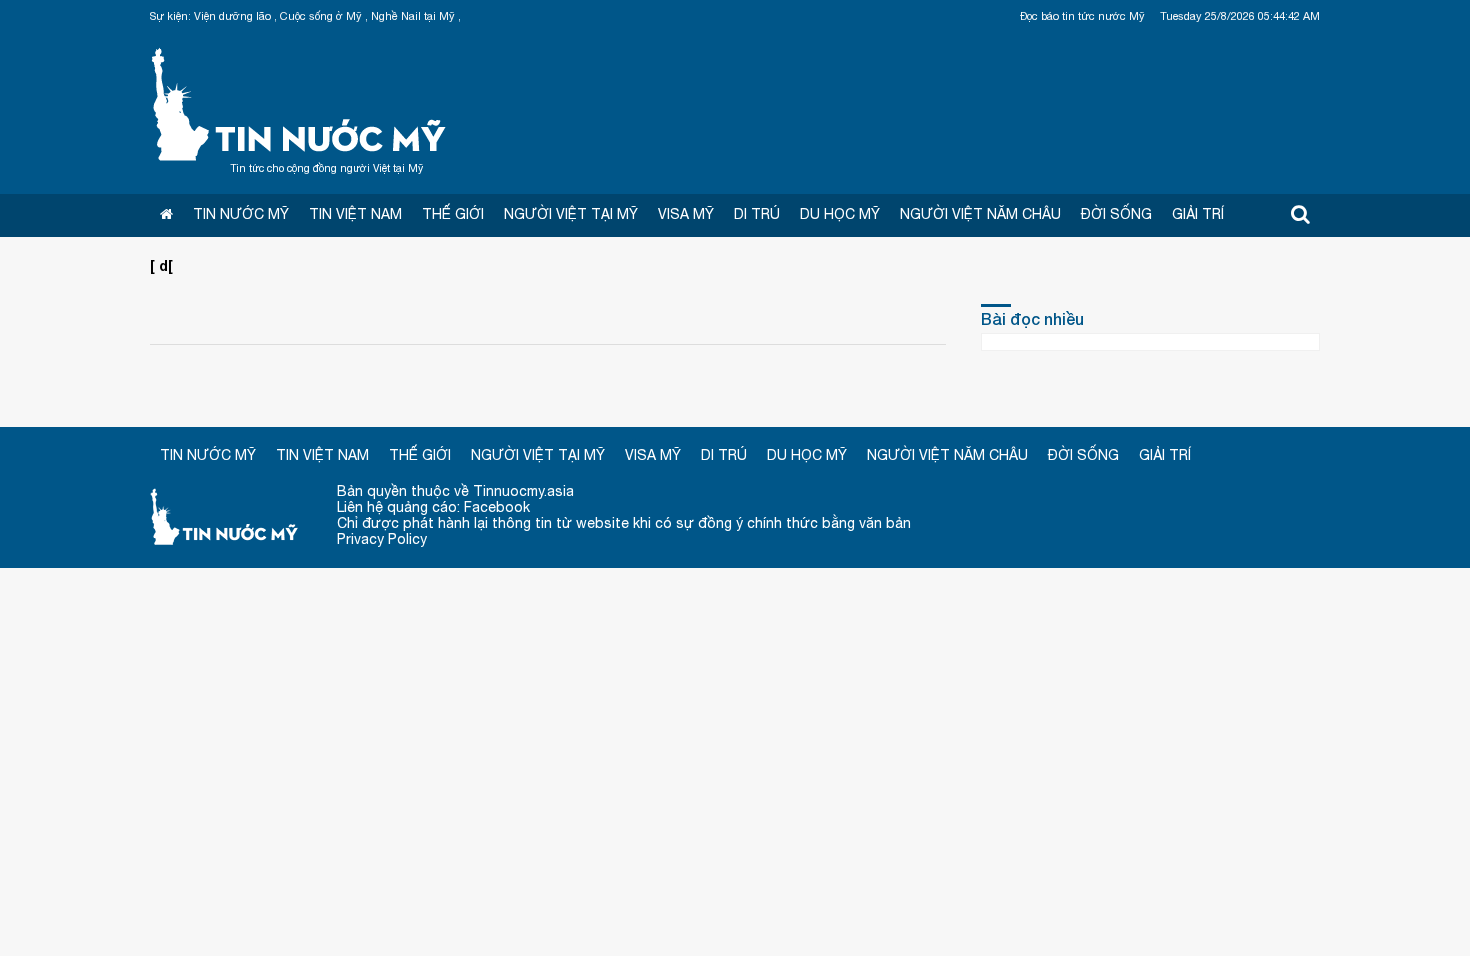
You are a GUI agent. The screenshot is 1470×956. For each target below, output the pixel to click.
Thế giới (453, 214)
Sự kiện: (170, 16)
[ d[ (161, 265)
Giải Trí (1198, 214)
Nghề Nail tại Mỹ (413, 16)
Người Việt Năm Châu (980, 214)
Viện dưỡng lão (232, 16)
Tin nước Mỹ (300, 102)
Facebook (497, 507)
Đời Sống (1116, 214)
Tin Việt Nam (355, 214)
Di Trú (757, 214)
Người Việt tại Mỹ (571, 214)
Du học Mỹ (840, 214)
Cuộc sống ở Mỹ (321, 16)
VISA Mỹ (686, 214)
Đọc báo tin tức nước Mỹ (1082, 16)
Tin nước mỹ (225, 515)
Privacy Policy (382, 539)
